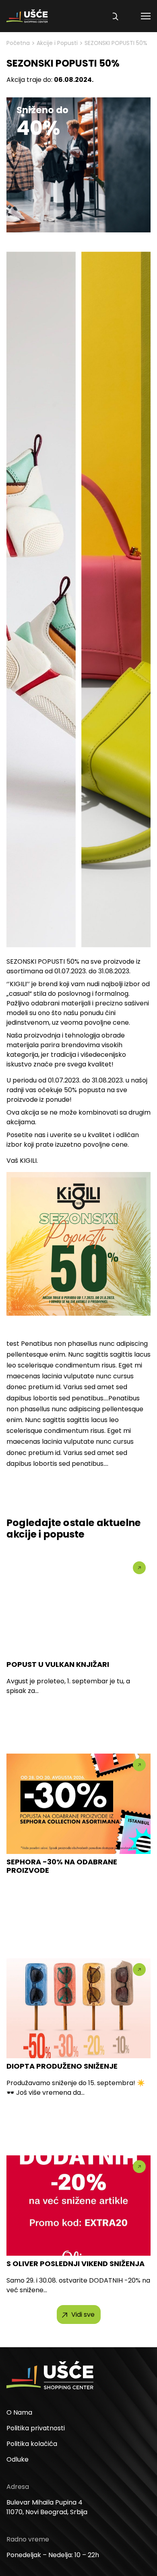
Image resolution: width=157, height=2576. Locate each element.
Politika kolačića (32, 2444)
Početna (18, 43)
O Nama (19, 2412)
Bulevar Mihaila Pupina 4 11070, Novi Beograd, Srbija (47, 2507)
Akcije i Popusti (57, 43)
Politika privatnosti (36, 2428)
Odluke (18, 2459)
